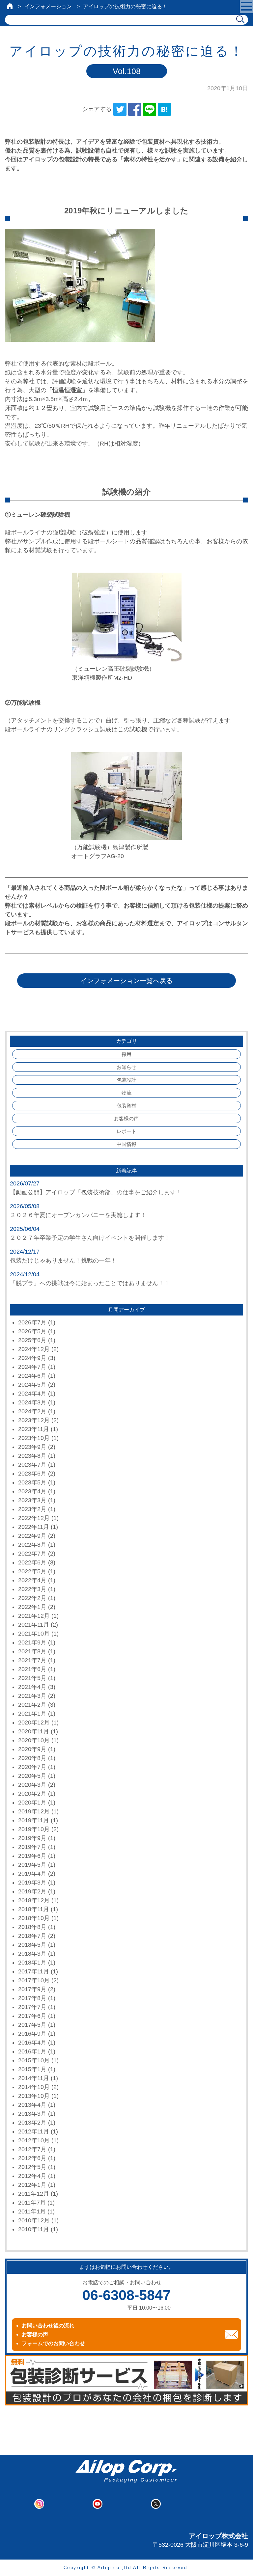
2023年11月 (34, 1429)
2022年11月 (34, 1527)
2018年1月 (32, 1963)
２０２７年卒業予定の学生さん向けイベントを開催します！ (90, 1238)
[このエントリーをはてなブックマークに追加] (164, 109)
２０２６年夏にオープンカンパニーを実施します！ (78, 1215)
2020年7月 (32, 1767)
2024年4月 (32, 1394)
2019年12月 (34, 1811)
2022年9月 (32, 1536)
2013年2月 (32, 2123)
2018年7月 (32, 1936)
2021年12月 (34, 1616)
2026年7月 (32, 1322)
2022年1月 (32, 1607)
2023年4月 (32, 1491)
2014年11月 (34, 2078)
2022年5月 (32, 1571)
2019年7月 (32, 1847)
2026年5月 (32, 1331)
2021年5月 (32, 1678)
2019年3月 (32, 1883)
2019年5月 (32, 1865)
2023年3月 (32, 1500)
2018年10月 (34, 1918)
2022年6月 (32, 1562)
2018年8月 (32, 1927)
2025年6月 (32, 1340)
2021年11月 (34, 1625)
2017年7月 (32, 2007)
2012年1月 (32, 2185)
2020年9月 (32, 1749)
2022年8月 (32, 1545)
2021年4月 (32, 1687)
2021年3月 (32, 1696)
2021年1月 (32, 1714)
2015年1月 (32, 2069)
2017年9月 (32, 1989)
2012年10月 (34, 2140)
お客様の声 (126, 1118)
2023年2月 (32, 1509)
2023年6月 (32, 1474)
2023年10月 (34, 1438)
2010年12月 (34, 2220)
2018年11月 (34, 1909)
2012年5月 (32, 2167)
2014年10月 (34, 2087)
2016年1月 (32, 2051)
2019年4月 (32, 1874)
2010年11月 (34, 2229)
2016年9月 (32, 2034)
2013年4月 (32, 2105)
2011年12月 (34, 2194)
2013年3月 (32, 2114)
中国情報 (126, 1144)
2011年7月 (32, 2203)
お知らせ (126, 1067)
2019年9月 (32, 1838)
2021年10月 (34, 1634)
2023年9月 (32, 1447)
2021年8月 (32, 1651)
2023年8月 (32, 1456)
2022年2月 (32, 1598)
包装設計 (126, 1080)
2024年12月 (34, 1349)
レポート (126, 1131)
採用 (126, 1054)
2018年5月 (32, 1945)
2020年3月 (32, 1785)
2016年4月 (32, 2043)
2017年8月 (32, 1998)
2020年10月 (34, 1740)
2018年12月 (34, 1900)
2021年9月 (32, 1642)
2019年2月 (32, 1891)
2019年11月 (34, 1820)
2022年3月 (32, 1589)
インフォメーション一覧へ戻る (126, 981)
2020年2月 (32, 1794)
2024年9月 (32, 1358)
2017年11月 (34, 1971)
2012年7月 (32, 2149)
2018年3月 (32, 1954)
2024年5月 (32, 1385)
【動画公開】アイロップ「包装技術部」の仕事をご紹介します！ (96, 1192)
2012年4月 (32, 2176)
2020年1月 (32, 1803)
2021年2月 (32, 1705)
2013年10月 (34, 2096)
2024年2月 (32, 1411)
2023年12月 (34, 1420)
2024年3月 (32, 1402)
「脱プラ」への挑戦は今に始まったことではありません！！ (90, 1283)
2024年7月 (32, 1367)
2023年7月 (32, 1465)
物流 (126, 1093)
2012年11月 (34, 2131)
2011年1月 (32, 2211)
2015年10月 (34, 2060)
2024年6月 (32, 1376)
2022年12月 (34, 1518)
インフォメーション (48, 6)
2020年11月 (34, 1731)
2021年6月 (32, 1669)
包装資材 (126, 1106)
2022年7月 (32, 1554)
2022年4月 (32, 1580)
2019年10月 (34, 1829)
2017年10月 (34, 1980)
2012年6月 (32, 2158)
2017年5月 (32, 2025)
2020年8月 (32, 1758)
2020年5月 (32, 1776)
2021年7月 (32, 1660)
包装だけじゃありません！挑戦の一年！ (63, 1261)
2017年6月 (32, 2016)
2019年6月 (32, 1856)
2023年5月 (32, 1482)
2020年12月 (34, 1722)
